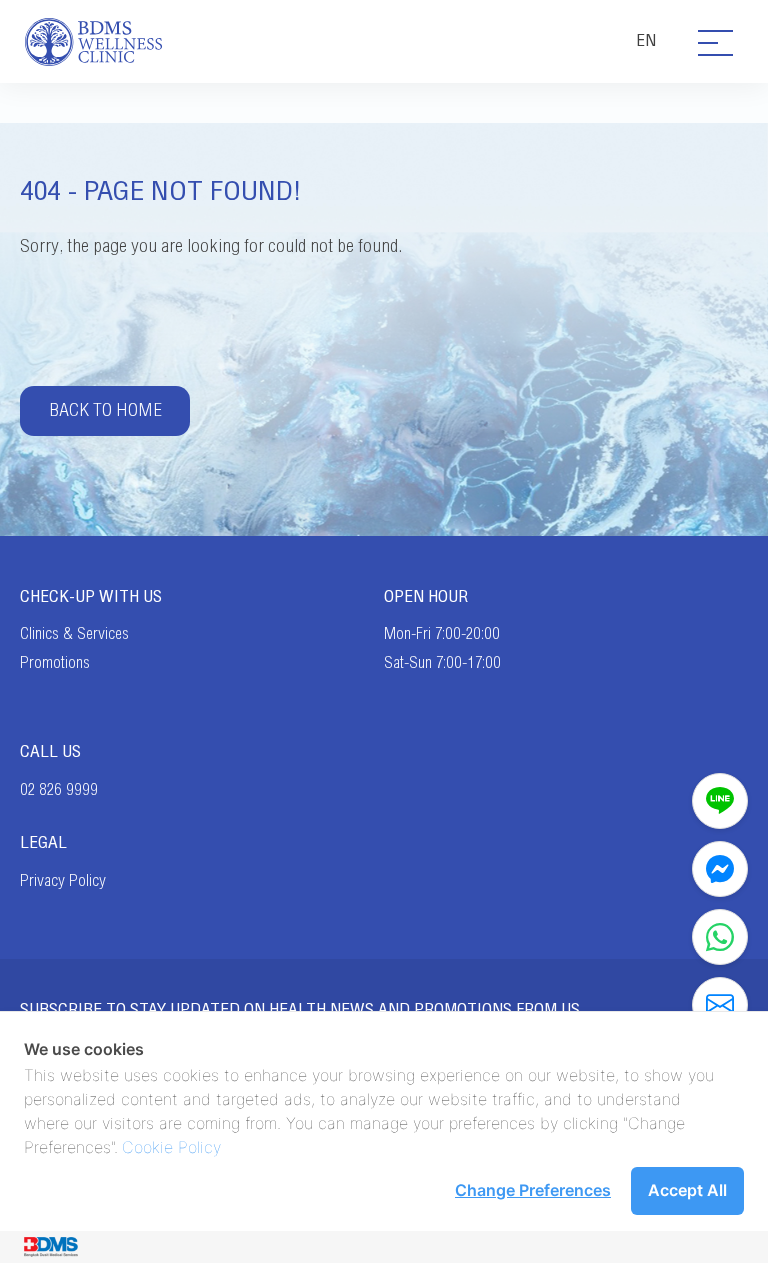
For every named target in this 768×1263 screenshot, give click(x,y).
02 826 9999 (59, 790)
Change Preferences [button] (533, 1190)
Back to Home (105, 410)
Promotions (55, 663)
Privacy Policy (63, 881)
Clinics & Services (74, 634)
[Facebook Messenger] (720, 869)
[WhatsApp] (720, 937)
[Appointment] (720, 1005)
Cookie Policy (171, 1147)
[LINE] (720, 801)
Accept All (687, 1190)
